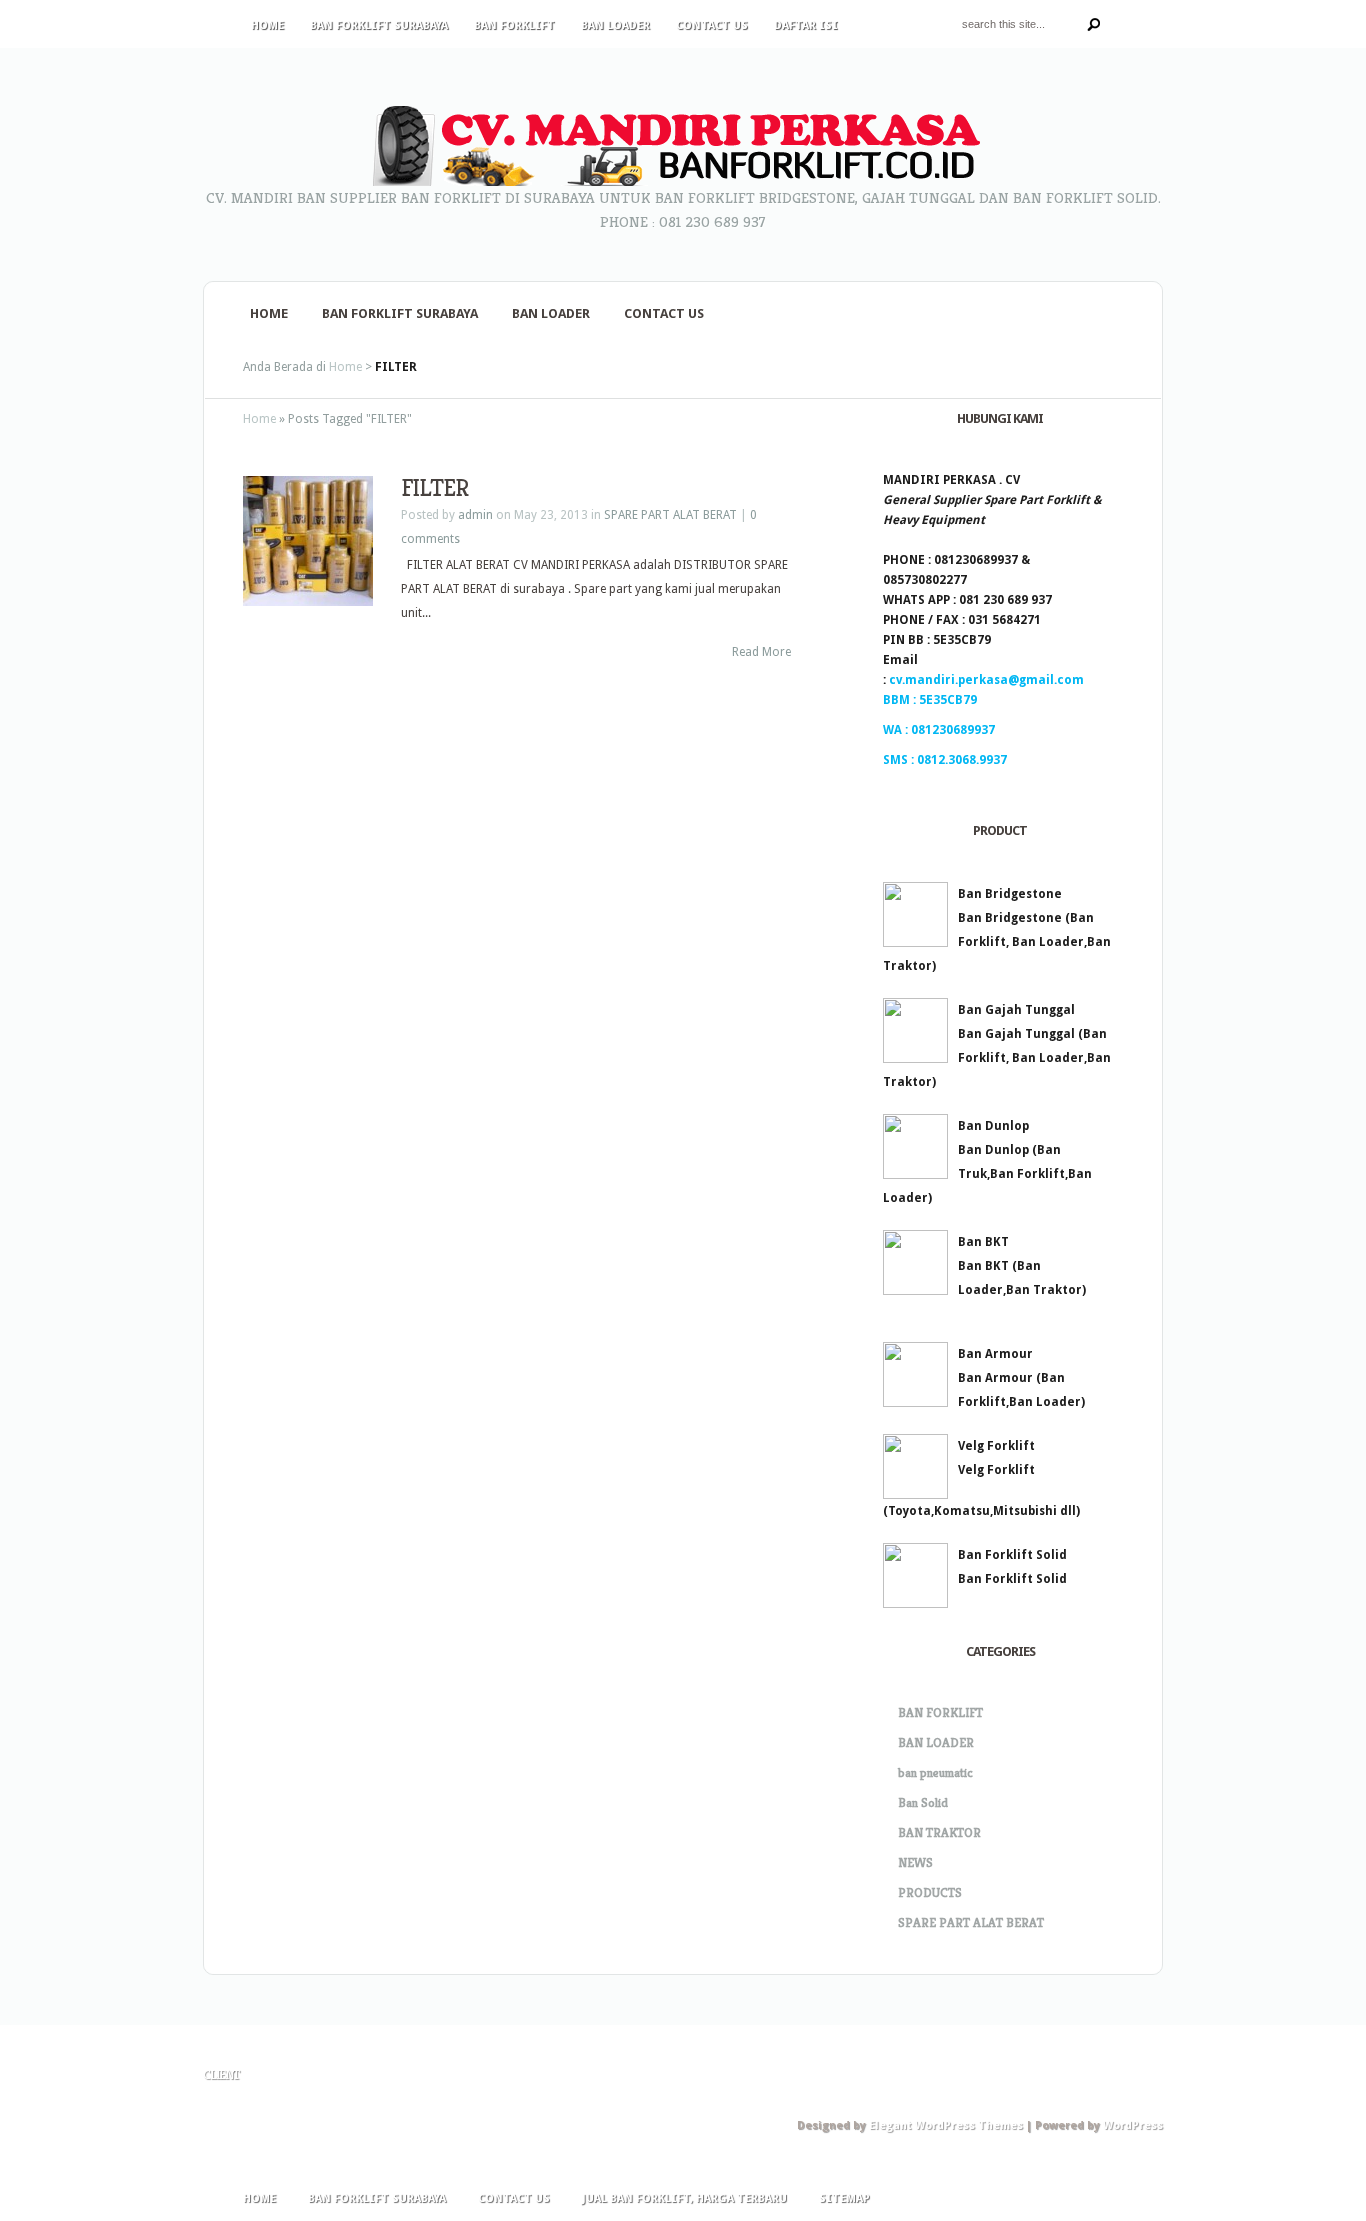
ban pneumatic (935, 1772)
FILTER (434, 488)
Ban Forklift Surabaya (379, 25)
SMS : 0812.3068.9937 (945, 760)
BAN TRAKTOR (939, 1832)
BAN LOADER (615, 25)
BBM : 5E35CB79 (930, 700)
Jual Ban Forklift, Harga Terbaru (684, 2198)
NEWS (915, 1862)
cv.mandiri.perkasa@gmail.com (986, 680)
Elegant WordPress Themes (946, 2125)
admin (475, 515)
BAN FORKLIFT (514, 25)
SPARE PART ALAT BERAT (670, 515)
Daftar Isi (806, 25)
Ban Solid (923, 1802)
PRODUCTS (930, 1892)
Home (267, 25)
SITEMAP (844, 2198)
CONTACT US (712, 25)
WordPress (1133, 2125)
